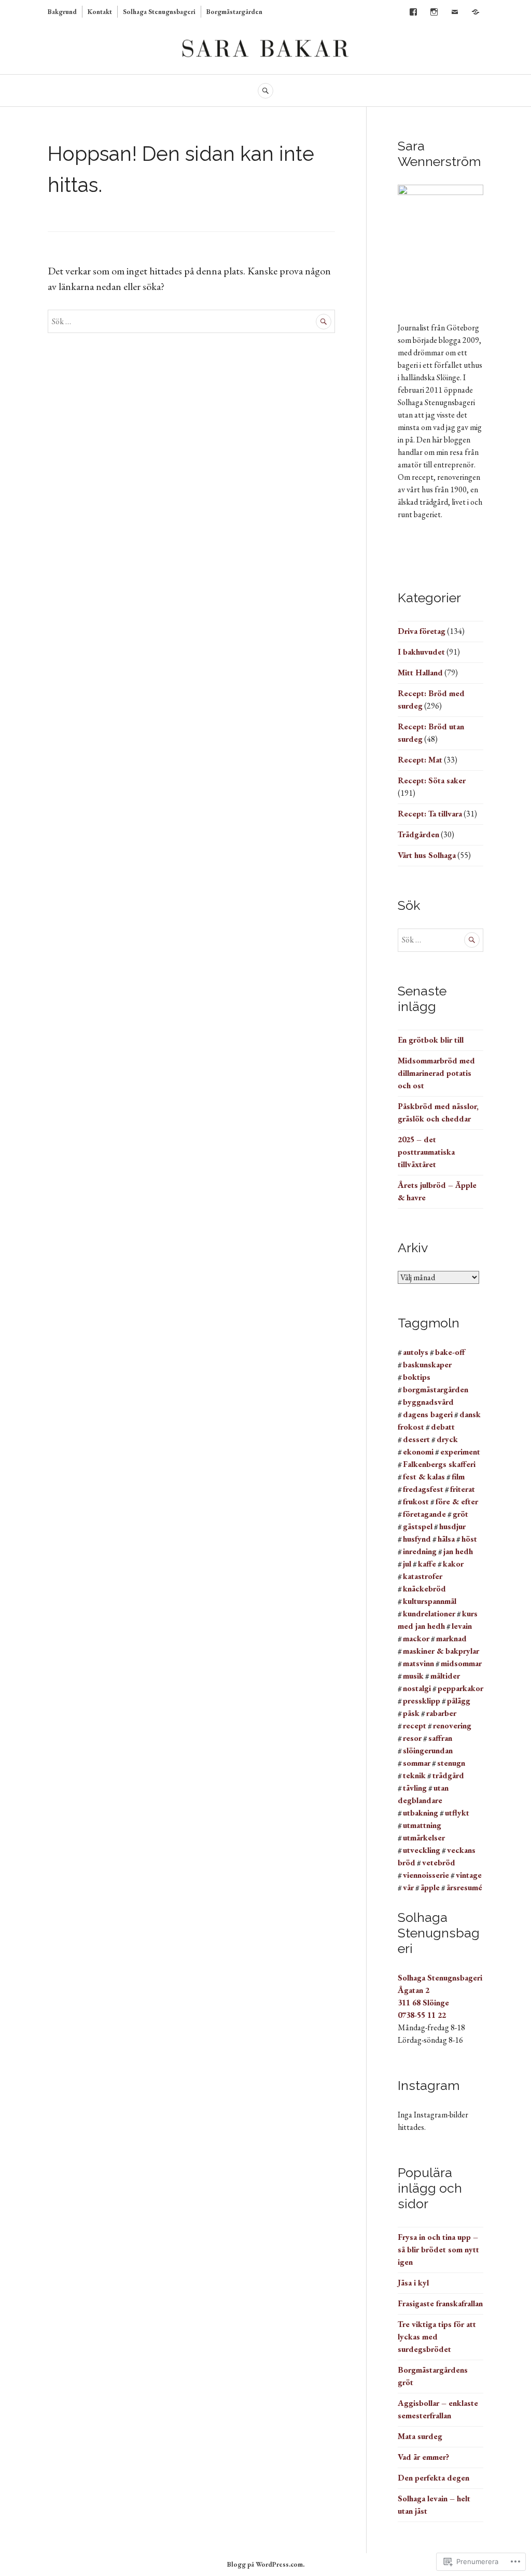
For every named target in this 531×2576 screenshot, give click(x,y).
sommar (417, 1763)
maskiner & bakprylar (441, 1651)
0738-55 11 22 (422, 2015)
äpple (430, 1887)
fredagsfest (423, 1489)
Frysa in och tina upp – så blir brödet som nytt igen (438, 2249)
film (458, 1477)
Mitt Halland (420, 673)
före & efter (457, 1501)
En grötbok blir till (431, 1040)
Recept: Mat (420, 760)
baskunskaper (427, 1365)
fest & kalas (424, 1477)
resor (412, 1738)
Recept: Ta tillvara (430, 814)
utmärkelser (424, 1838)
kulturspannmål (430, 1601)
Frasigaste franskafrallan (440, 2303)
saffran (440, 1738)
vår (408, 1887)
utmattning (422, 1825)
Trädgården (418, 834)
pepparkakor (460, 1688)
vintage (469, 1875)
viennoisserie (426, 1875)
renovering (452, 1726)
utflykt (457, 1813)
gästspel (418, 1526)
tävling (415, 1788)
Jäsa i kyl (413, 2283)
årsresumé (464, 1887)
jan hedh (458, 1551)
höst (469, 1539)
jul (407, 1564)
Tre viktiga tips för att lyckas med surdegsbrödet (437, 2337)
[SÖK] (265, 91)
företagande (424, 1514)
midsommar (461, 1663)
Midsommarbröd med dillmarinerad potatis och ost (436, 1073)
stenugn (451, 1763)
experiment (460, 1452)
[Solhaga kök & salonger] (476, 12)
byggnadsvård (428, 1402)
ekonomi (418, 1452)
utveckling (422, 1850)
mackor (416, 1638)
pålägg (459, 1701)
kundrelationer (429, 1614)
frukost (416, 1501)
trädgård (448, 1775)
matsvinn (418, 1663)
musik (413, 1676)
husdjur (452, 1526)
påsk (411, 1713)
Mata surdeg (420, 2436)
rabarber (441, 1713)
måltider (445, 1676)
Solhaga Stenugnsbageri (159, 12)
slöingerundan (428, 1750)
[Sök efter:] (191, 321)
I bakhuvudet (421, 652)
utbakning (421, 1813)
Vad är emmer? (423, 2457)
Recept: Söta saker (432, 780)
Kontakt (100, 12)
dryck (447, 1439)
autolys (416, 1352)
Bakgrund (62, 12)
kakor (453, 1564)
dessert (416, 1439)
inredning (420, 1551)
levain (462, 1626)
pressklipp (422, 1701)
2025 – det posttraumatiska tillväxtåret (426, 1152)
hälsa (446, 1539)
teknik (414, 1775)
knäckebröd (424, 1589)
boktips (417, 1377)
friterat (463, 1489)
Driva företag (422, 631)
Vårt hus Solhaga (427, 855)
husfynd (417, 1539)
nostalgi (417, 1688)
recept (415, 1726)
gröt (460, 1514)
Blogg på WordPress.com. (266, 2564)
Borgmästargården (234, 12)
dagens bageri (428, 1414)
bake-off (450, 1352)
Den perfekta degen (434, 2478)
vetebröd (439, 1862)
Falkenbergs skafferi (439, 1464)
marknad (451, 1638)
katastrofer (423, 1576)
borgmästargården (436, 1389)
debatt (443, 1427)
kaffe (427, 1564)
